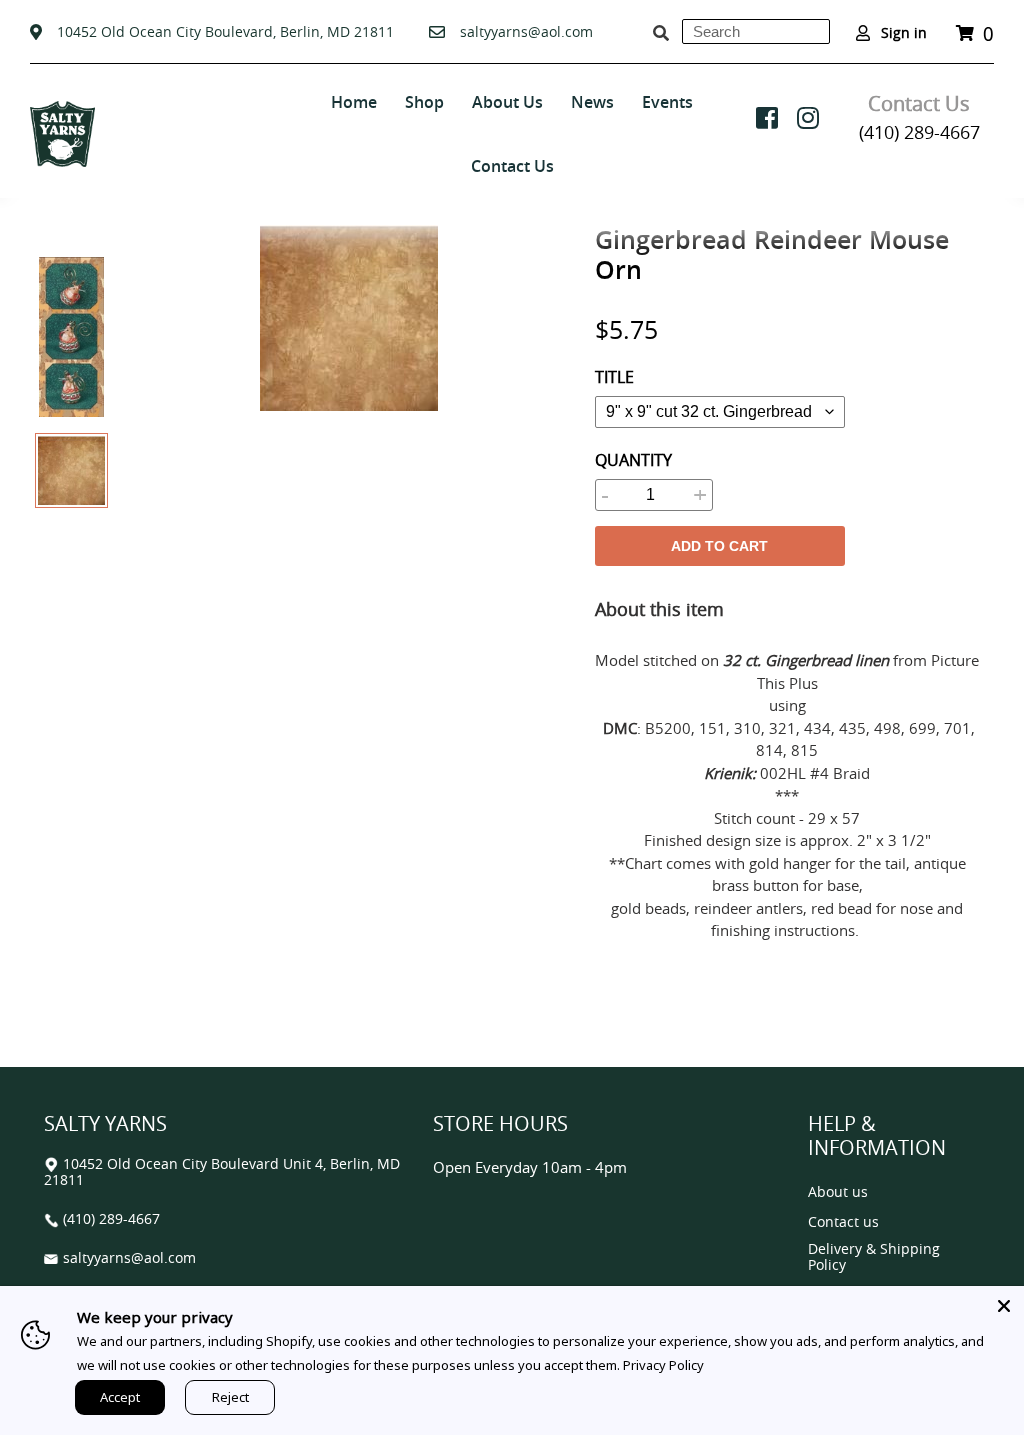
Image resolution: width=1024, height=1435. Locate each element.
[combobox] (756, 31)
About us (838, 1192)
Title (614, 377)
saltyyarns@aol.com (526, 31)
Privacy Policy (663, 1365)
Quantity (633, 460)
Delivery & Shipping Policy (874, 1257)
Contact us (843, 1222)
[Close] (1004, 1306)
